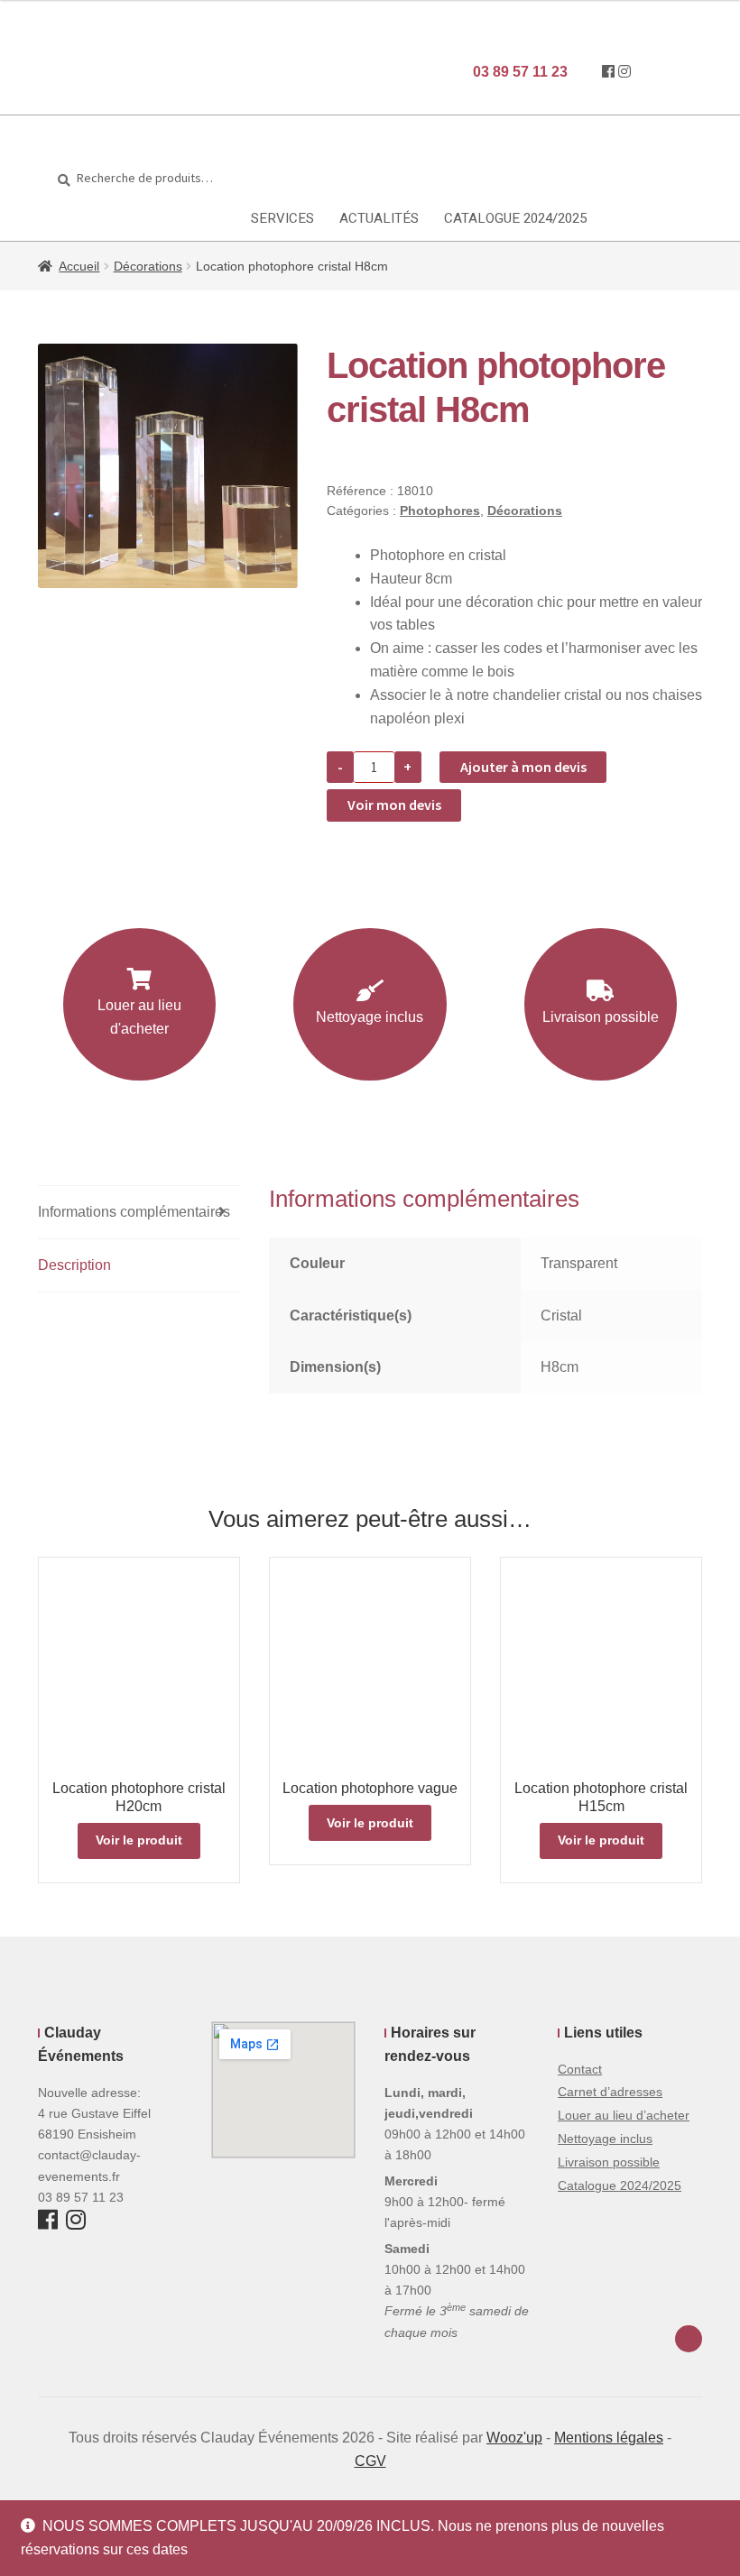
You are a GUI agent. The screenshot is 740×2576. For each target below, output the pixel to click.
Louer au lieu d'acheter (139, 1017)
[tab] (139, 1213)
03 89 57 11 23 (518, 72)
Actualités (379, 218)
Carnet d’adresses (610, 2092)
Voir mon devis (394, 805)
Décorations (148, 266)
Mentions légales (609, 2438)
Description (74, 1265)
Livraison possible (601, 1017)
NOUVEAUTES (183, 218)
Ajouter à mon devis (523, 767)
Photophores (440, 511)
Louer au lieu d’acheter (624, 2115)
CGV (370, 2461)
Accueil (79, 266)
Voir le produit (139, 1840)
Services (282, 218)
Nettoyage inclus (370, 1017)
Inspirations (58, 218)
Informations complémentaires (134, 1212)
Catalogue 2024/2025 (515, 218)
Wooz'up (514, 2438)
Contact (580, 2069)
